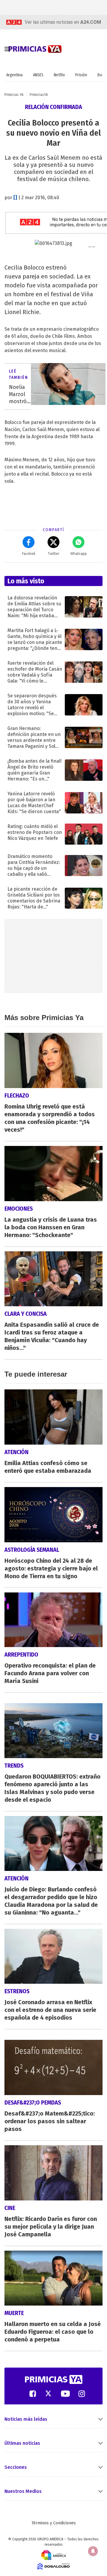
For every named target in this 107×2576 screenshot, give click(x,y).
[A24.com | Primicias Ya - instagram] (82, 2393)
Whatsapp (79, 554)
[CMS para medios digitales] (54, 2566)
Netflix (59, 75)
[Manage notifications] (93, 2551)
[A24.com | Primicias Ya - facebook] (33, 2393)
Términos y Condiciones (54, 2523)
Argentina (14, 75)
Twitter (53, 554)
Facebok (29, 554)
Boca (102, 75)
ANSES (38, 75)
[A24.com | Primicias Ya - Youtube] (65, 2393)
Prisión (81, 75)
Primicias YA (14, 95)
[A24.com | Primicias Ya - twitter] (48, 2393)
